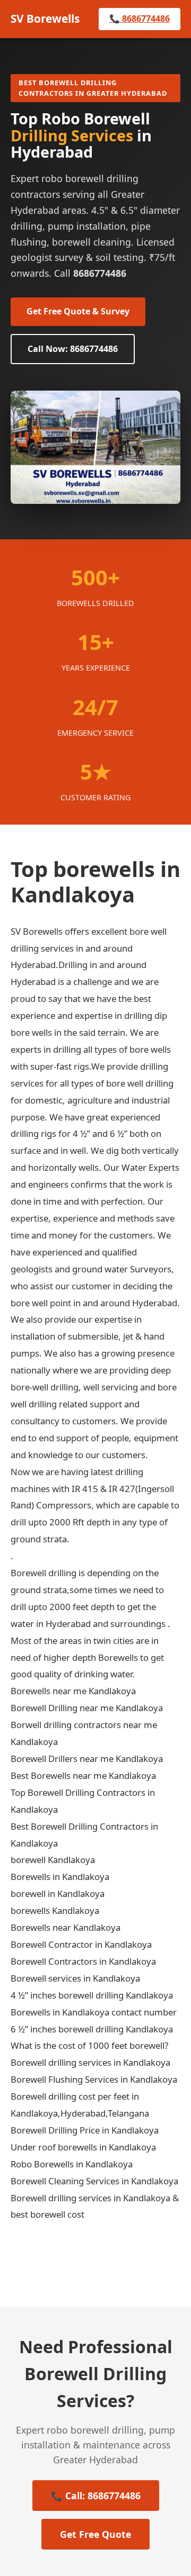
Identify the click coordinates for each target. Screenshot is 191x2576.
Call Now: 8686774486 (73, 349)
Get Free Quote (95, 2534)
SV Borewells (45, 19)
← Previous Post (62, 2259)
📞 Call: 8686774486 (96, 2496)
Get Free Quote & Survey (78, 311)
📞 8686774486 (140, 19)
